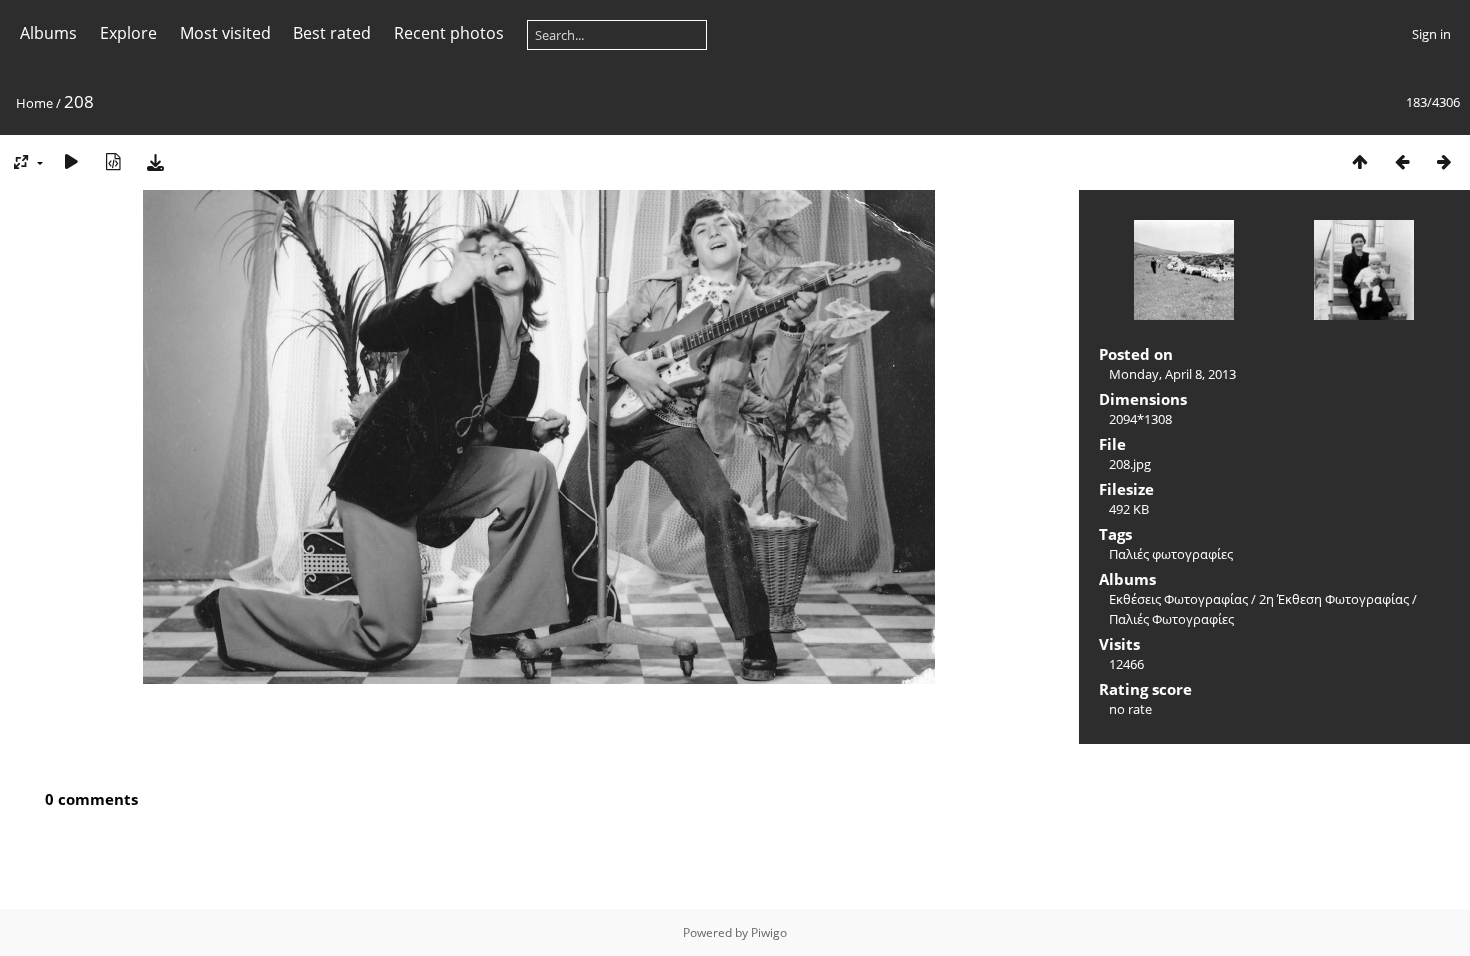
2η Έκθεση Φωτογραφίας (1334, 599)
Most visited (225, 33)
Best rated (332, 33)
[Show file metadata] (113, 161)
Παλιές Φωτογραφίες (1171, 619)
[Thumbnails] (1360, 161)
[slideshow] (71, 161)
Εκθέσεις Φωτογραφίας (1178, 599)
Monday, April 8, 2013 (1172, 374)
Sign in (1431, 34)
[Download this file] (155, 161)
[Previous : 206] (1402, 161)
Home (34, 103)
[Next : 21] (1444, 161)
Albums (48, 33)
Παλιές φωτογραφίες (1171, 554)
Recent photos (449, 33)
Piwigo (769, 932)
